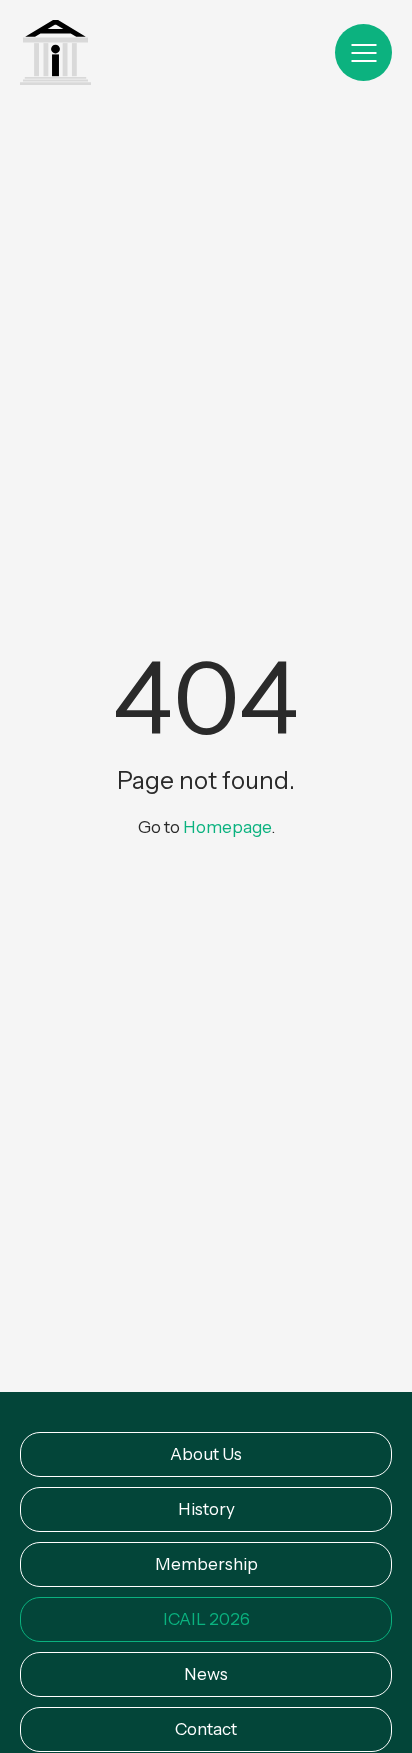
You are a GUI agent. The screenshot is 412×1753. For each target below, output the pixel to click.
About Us (206, 1454)
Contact (206, 1729)
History (206, 1509)
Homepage (227, 828)
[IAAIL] (55, 54)
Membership (206, 1564)
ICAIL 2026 (206, 1619)
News (206, 1674)
